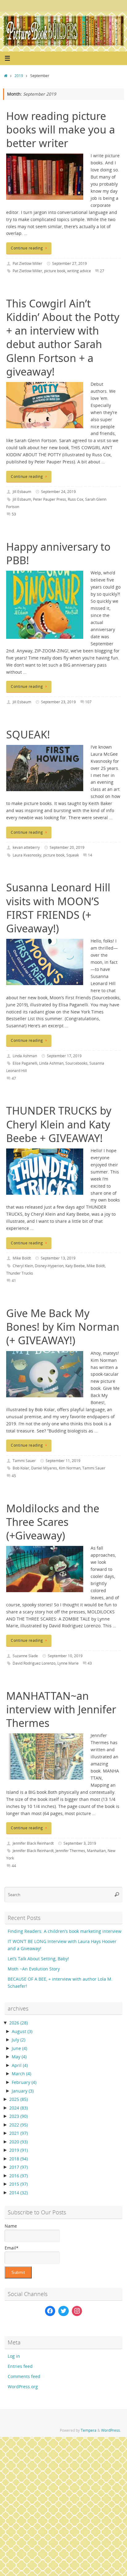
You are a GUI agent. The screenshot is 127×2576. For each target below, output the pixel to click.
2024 (18, 2108)
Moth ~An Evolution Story (34, 1969)
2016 (18, 2176)
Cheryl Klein (23, 1266)
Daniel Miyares (44, 1468)
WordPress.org (23, 2387)
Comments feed (24, 2377)
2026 (18, 2023)
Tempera (89, 2430)
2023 (18, 2116)
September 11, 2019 (63, 1461)
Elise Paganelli (25, 1063)
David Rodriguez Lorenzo (34, 1663)
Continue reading (27, 248)
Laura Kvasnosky (27, 855)
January (23, 2091)
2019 (19, 76)
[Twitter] (63, 2311)
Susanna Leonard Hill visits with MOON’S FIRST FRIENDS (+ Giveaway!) (58, 908)
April (20, 2065)
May (19, 2057)
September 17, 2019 (64, 1056)
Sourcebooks (76, 1063)
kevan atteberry (26, 847)
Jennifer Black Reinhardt (33, 1843)
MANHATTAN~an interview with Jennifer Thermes (61, 1709)
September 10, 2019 (65, 1656)
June (19, 2048)
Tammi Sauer (24, 1461)
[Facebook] (50, 2311)
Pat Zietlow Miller (27, 263)
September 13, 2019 (58, 1258)
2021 (18, 2133)
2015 (18, 2184)
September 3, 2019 (80, 1843)
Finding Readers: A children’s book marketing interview (65, 1931)
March (21, 2074)
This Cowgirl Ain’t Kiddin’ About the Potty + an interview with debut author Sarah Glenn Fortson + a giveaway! (63, 337)
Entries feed (20, 2366)
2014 (18, 2193)
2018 (18, 2159)
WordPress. (111, 2430)
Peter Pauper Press (49, 499)
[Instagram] (77, 2311)
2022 (18, 2125)
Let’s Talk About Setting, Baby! (38, 1959)
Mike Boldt (22, 1258)
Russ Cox (76, 499)
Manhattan (96, 1851)
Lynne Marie (68, 1663)
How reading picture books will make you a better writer (61, 129)
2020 (18, 2142)
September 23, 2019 (58, 702)
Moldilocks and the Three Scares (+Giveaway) (53, 1522)
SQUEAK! (28, 734)
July (18, 2040)
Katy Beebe (75, 1266)
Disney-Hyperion (49, 1266)
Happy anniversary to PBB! (58, 553)
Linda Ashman (25, 1056)
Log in (14, 2356)
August (22, 2032)
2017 (18, 2167)
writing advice (79, 271)
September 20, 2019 (67, 847)
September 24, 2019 (58, 492)
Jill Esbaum (22, 492)
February (24, 2082)
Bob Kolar (21, 1468)
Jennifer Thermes (70, 1851)
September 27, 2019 (70, 263)
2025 (18, 2099)
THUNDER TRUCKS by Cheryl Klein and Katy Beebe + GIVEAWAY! (59, 1124)
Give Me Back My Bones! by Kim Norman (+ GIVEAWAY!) (63, 1327)
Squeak (73, 855)
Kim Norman (70, 1468)
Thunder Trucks (20, 1273)
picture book (55, 271)
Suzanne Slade (25, 1656)
